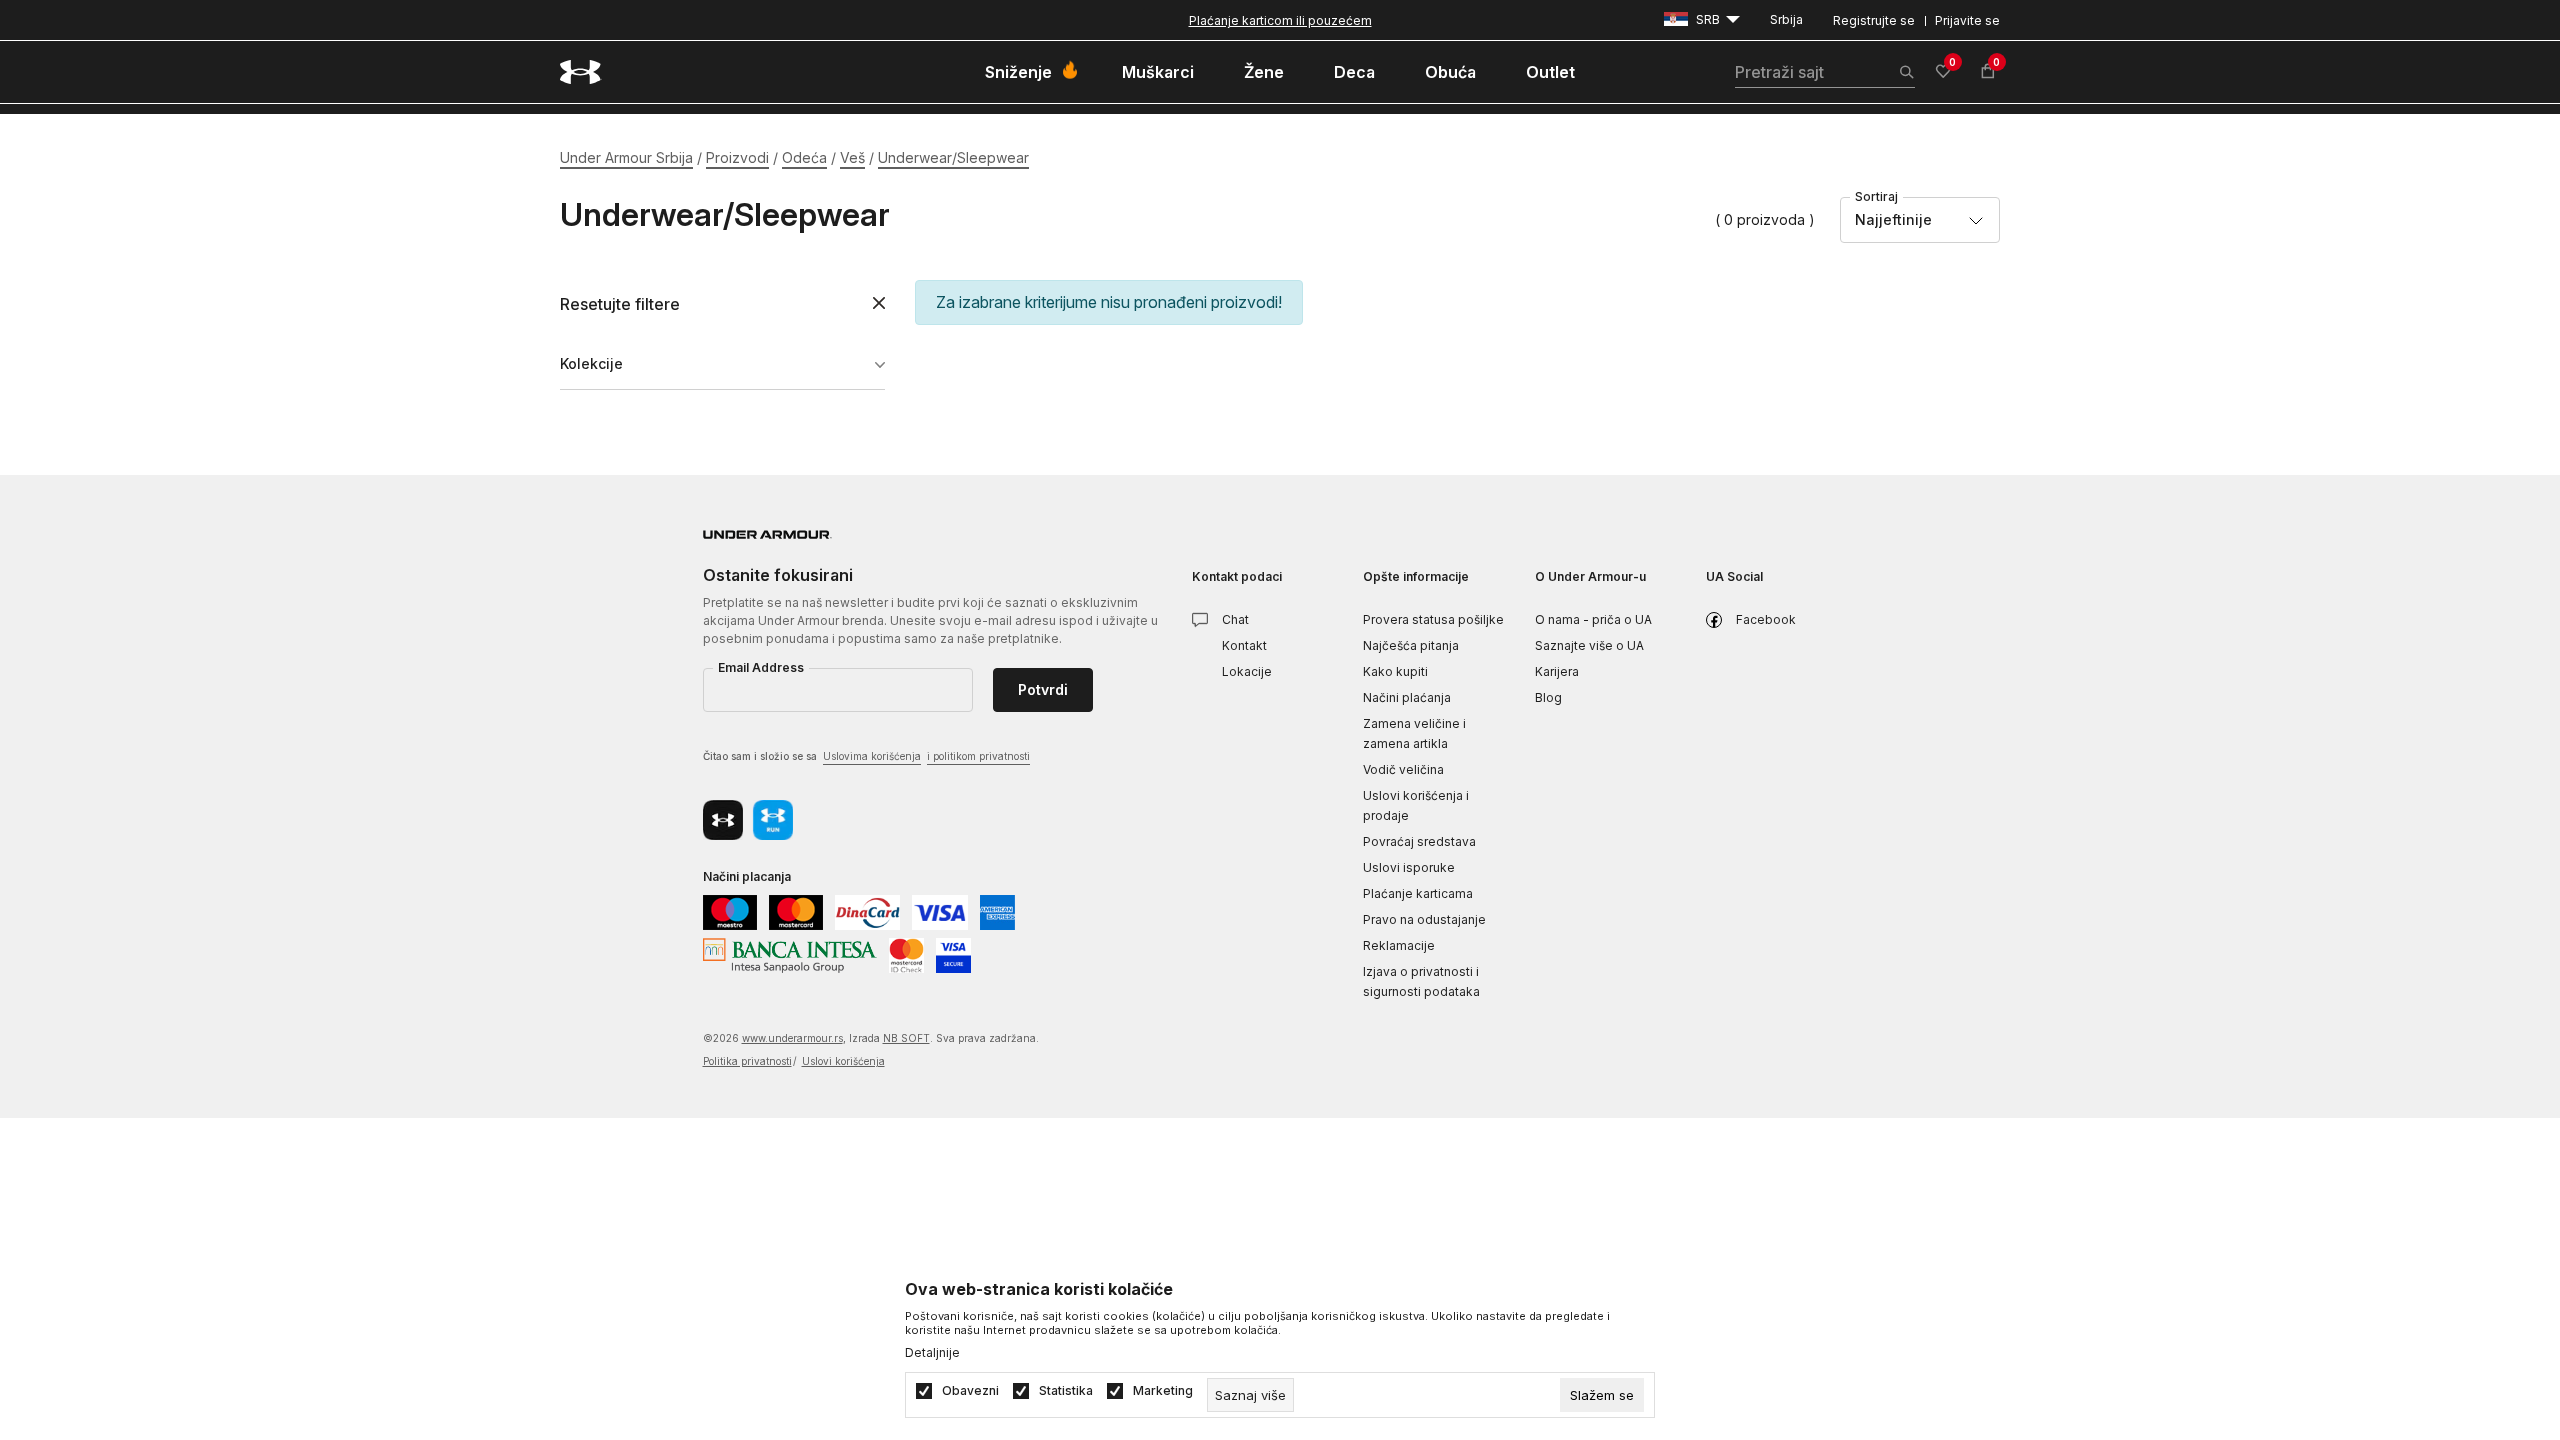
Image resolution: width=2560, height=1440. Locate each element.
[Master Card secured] (906, 953)
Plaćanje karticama (1418, 893)
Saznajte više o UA (1589, 645)
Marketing (1163, 1391)
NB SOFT (906, 1038)
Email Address (761, 667)
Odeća (804, 157)
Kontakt (1244, 645)
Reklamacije (1399, 945)
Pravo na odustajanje (1424, 919)
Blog (1548, 697)
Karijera (1557, 671)
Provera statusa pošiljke (1433, 619)
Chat (1235, 619)
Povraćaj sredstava (1419, 841)
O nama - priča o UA (1593, 619)
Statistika (1066, 1391)
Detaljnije (932, 1353)
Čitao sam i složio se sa (866, 756)
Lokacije (1247, 671)
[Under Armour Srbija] (581, 72)
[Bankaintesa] (790, 953)
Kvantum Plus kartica (1280, 20)
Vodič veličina (1403, 769)
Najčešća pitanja (1411, 645)
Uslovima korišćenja (872, 756)
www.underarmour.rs (792, 1038)
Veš (852, 157)
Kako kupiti (1395, 671)
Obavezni (970, 1391)
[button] (722, 304)
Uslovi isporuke (1409, 867)
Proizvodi (737, 157)
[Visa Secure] (953, 953)
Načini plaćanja (1407, 697)
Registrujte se (1874, 20)
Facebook (1766, 619)
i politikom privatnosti (978, 756)
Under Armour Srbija (626, 157)
